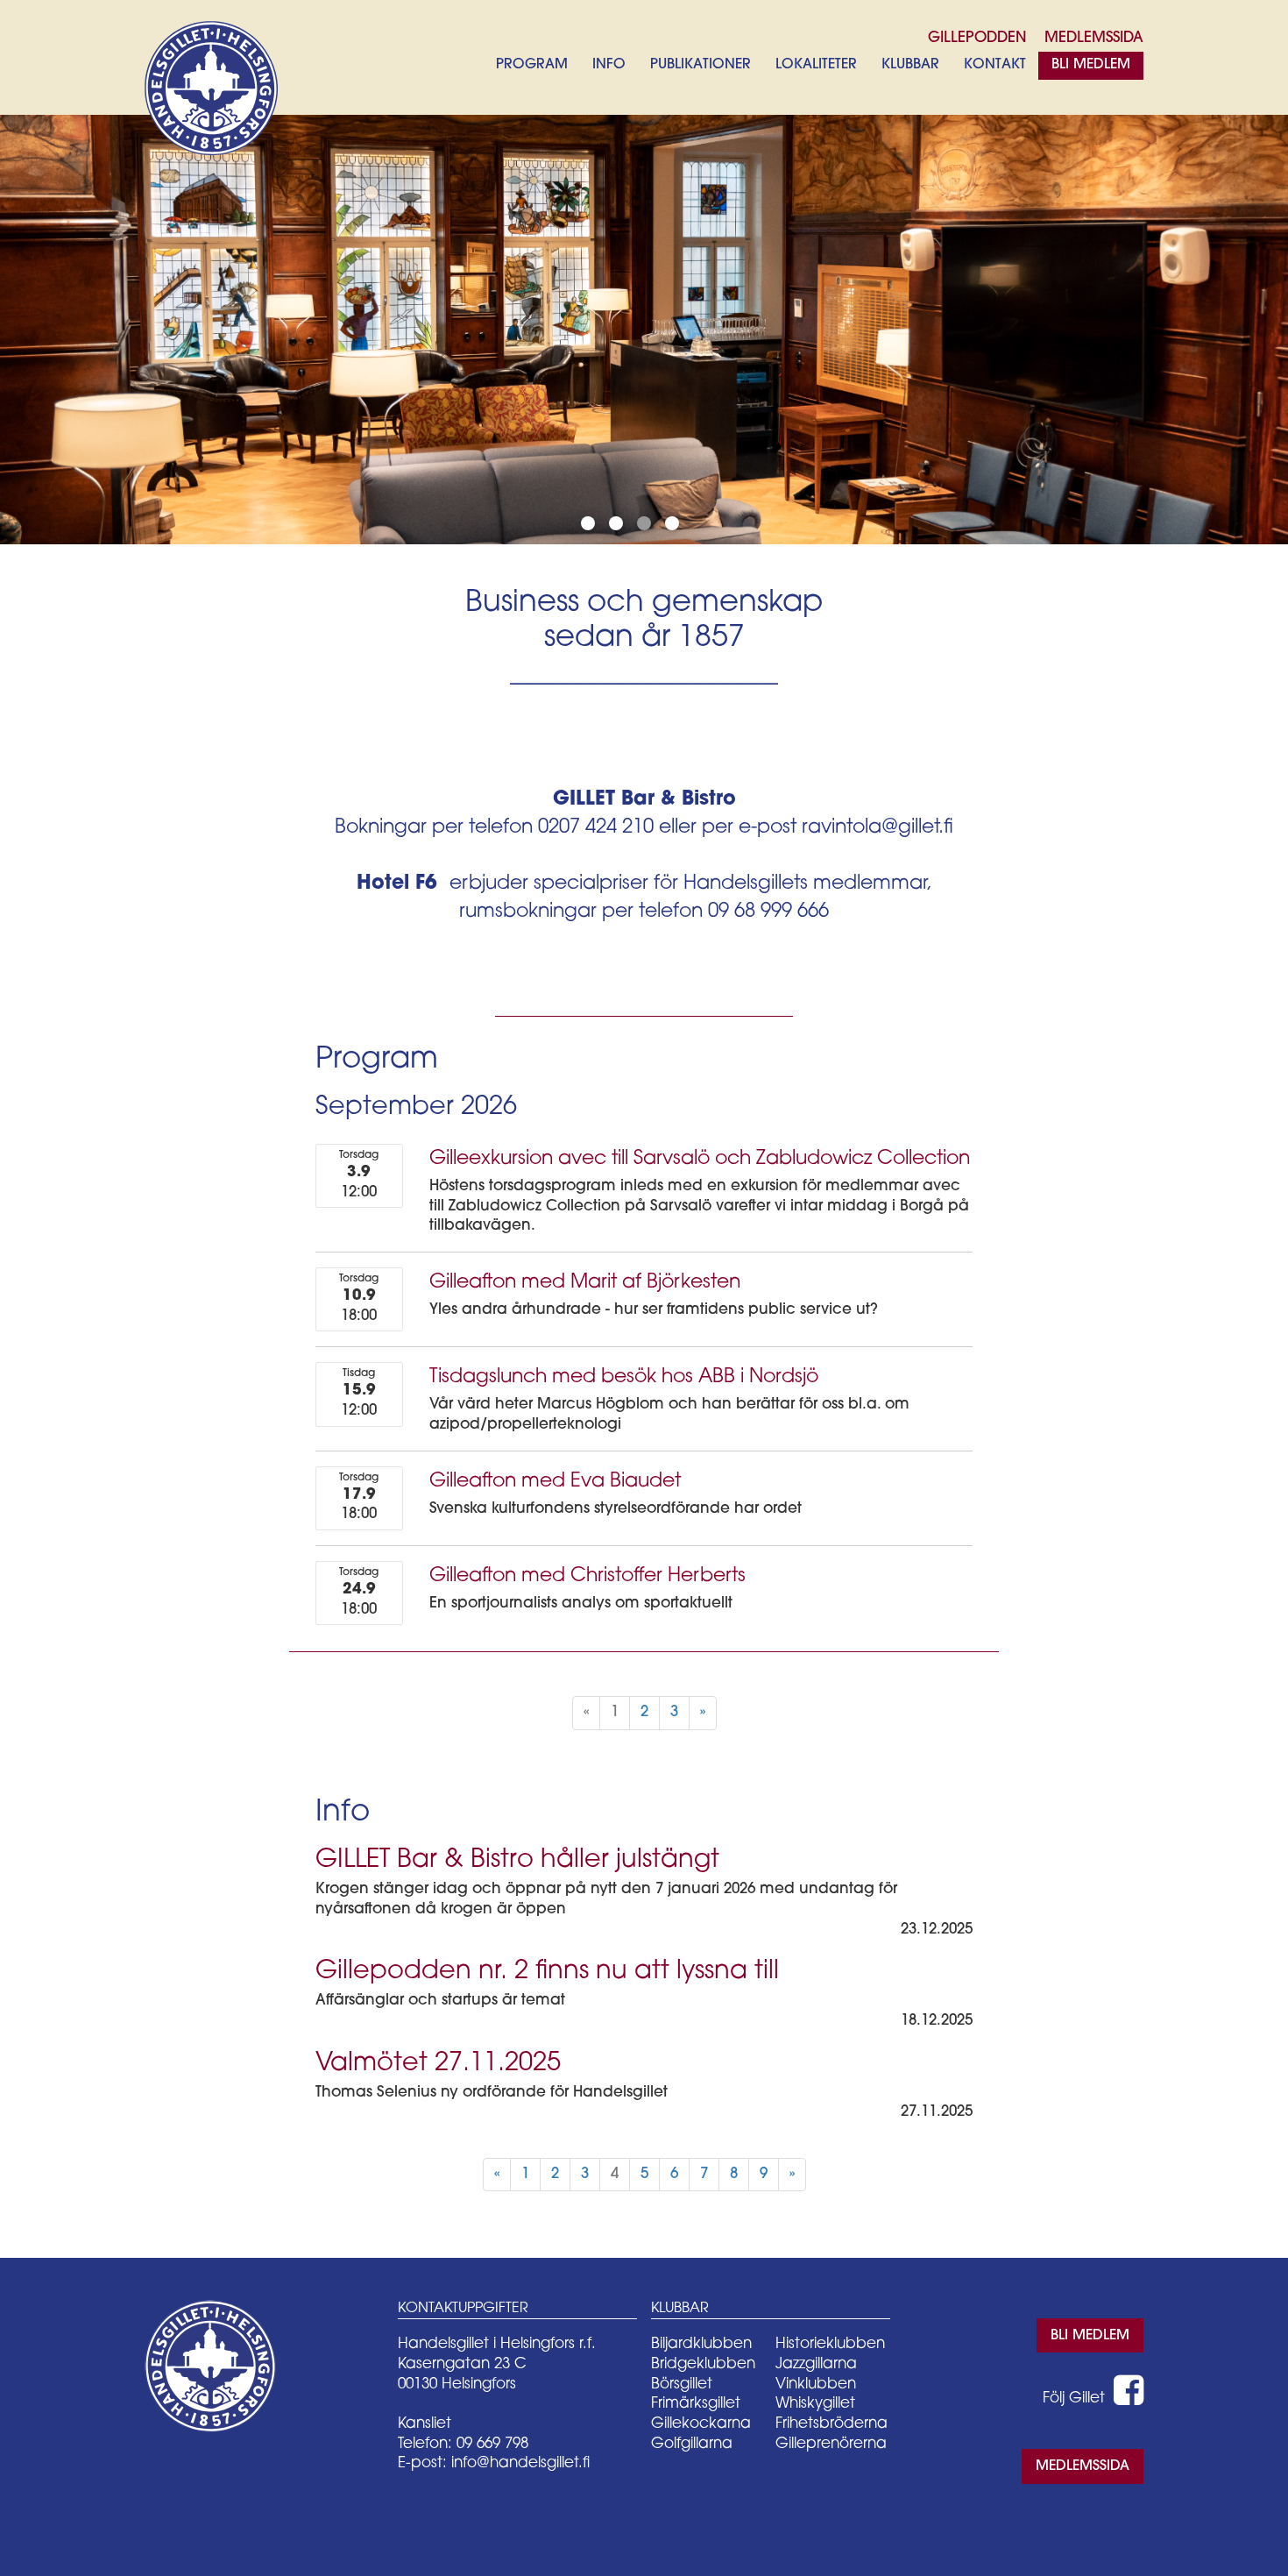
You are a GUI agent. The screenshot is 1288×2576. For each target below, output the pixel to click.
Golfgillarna (692, 2444)
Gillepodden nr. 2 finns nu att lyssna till (547, 1972)
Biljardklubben (701, 2344)
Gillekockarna (701, 2424)
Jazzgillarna (816, 2364)
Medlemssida (1083, 2466)
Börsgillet (682, 2384)
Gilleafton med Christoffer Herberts (587, 1576)
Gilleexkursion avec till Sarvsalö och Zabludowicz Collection (700, 1159)
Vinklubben (816, 2384)
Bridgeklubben (703, 2364)
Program (532, 65)
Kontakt (995, 65)
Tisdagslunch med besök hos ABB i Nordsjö (624, 1377)
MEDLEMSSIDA (1094, 38)
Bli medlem (1091, 65)
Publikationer (701, 65)
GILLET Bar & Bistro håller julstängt (517, 1860)
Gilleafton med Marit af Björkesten (585, 1283)
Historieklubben (830, 2344)
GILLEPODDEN (977, 38)
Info (609, 65)
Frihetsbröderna (832, 2424)
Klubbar (910, 65)
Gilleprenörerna (831, 2444)
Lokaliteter (816, 65)
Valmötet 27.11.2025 (438, 2064)
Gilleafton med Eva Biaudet (555, 1482)
